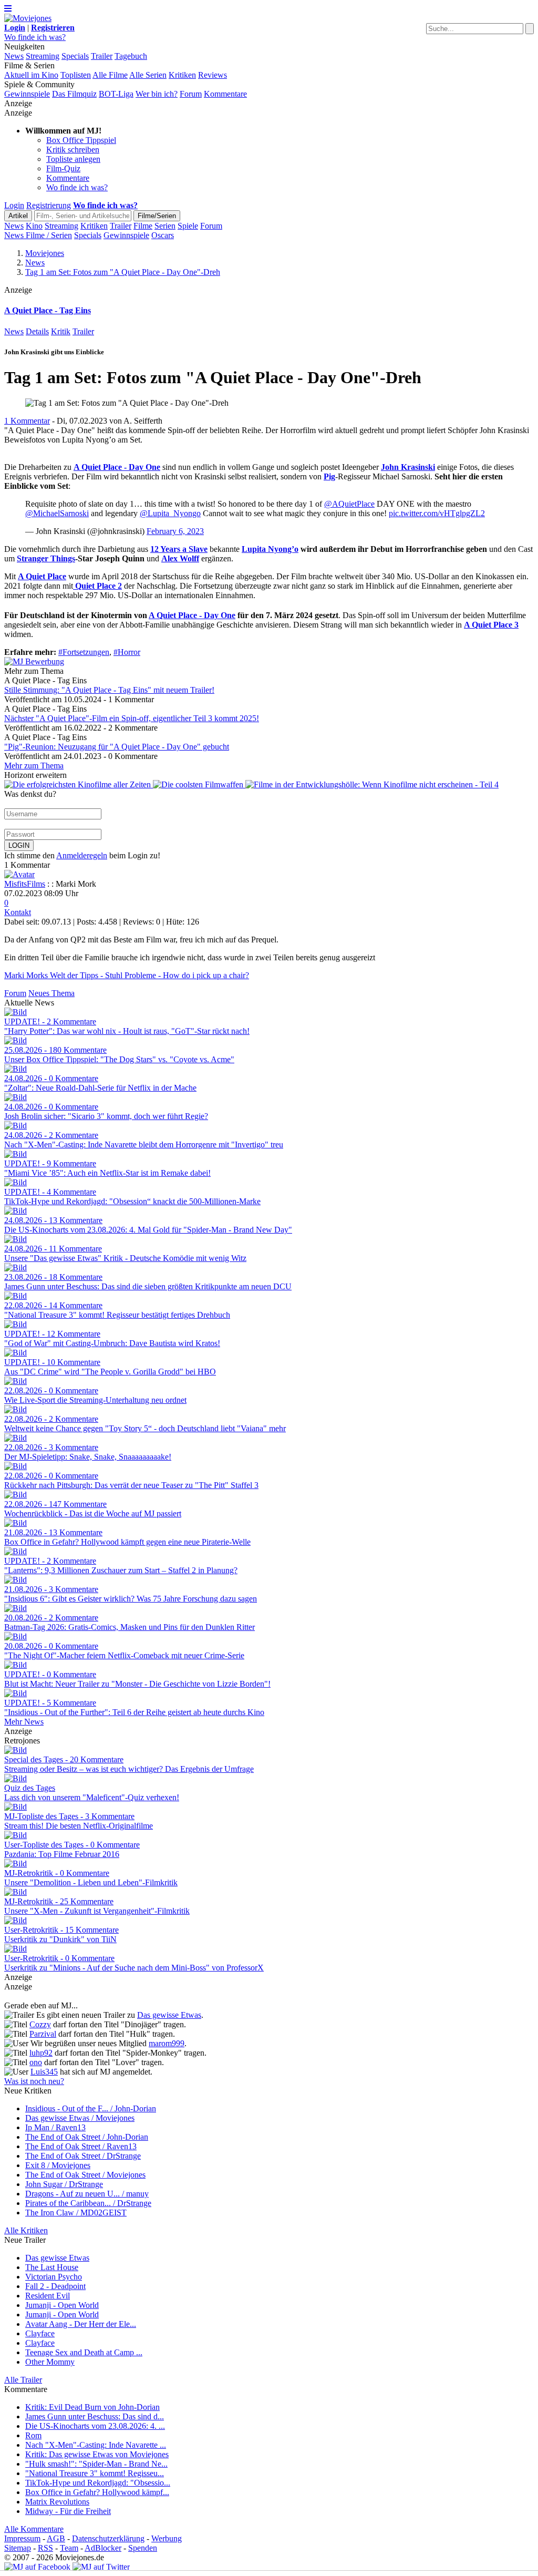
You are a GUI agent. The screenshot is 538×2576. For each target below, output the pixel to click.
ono (36, 2062)
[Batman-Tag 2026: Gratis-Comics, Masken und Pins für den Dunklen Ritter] (15, 1608)
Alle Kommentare (34, 2529)
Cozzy (40, 2024)
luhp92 (41, 2053)
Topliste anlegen (73, 159)
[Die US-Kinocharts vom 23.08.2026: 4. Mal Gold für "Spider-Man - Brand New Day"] (15, 1211)
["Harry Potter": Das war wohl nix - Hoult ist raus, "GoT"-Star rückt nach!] (15, 1012)
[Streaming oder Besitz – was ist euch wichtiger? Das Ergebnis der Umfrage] (15, 1750)
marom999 (167, 2043)
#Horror (127, 652)
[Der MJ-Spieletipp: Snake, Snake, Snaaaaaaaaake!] (15, 1438)
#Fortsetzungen (84, 652)
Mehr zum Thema (34, 766)
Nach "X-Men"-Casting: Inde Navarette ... (96, 2445)
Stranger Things (46, 558)
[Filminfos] (74, 586)
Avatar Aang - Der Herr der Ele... (81, 2324)
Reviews (213, 75)
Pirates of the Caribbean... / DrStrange (88, 2203)
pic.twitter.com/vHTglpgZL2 (437, 513)
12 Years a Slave (179, 549)
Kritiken (182, 75)
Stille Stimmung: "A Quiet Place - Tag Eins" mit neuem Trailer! (109, 690)
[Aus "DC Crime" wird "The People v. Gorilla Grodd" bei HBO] (15, 1353)
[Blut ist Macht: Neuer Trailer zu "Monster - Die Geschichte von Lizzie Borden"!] (15, 1665)
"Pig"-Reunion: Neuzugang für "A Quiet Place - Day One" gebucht (117, 747)
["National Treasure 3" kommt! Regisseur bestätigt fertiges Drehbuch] (15, 1296)
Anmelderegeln (82, 855)
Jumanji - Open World (62, 2305)
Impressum (22, 2538)
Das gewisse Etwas (169, 2015)
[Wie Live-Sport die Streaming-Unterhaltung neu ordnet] (15, 1381)
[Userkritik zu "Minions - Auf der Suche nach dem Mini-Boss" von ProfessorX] (15, 1949)
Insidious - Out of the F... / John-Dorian (91, 2108)
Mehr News (24, 1722)
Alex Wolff (180, 558)
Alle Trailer (23, 2380)
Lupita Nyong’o (270, 549)
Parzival (43, 2034)
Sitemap (18, 2548)
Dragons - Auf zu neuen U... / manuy (87, 2194)
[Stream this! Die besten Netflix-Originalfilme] (15, 1807)
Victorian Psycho (54, 2277)
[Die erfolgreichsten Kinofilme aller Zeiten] (79, 784)
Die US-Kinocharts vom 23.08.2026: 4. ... (95, 2426)
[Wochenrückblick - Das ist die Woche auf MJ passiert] (15, 1495)
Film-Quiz (63, 168)
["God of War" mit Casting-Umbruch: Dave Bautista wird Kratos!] (15, 1324)
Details (37, 331)
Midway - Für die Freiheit (68, 2511)
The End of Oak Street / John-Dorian (87, 2137)
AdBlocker (103, 2548)
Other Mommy (50, 2362)
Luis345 (44, 2072)
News (14, 56)
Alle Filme (110, 75)
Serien (165, 226)
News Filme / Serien (38, 235)
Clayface (40, 2333)
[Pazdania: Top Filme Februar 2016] (15, 1835)
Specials (75, 56)
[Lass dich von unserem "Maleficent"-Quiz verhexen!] (15, 1778)
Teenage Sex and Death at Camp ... (84, 2352)
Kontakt (18, 912)
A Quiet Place (42, 576)
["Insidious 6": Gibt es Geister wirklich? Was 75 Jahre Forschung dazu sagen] (15, 1580)
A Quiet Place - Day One (117, 467)
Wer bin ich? (157, 94)
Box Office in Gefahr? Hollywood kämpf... (97, 2492)
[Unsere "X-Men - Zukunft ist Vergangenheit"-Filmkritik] (15, 1892)
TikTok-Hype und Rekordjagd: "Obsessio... (98, 2483)
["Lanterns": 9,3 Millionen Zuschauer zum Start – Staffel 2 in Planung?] (15, 1551)
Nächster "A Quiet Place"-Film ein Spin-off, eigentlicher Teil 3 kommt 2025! (132, 718)
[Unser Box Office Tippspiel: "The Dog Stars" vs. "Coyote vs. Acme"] (15, 1040)
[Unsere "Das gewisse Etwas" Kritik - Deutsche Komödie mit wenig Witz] (15, 1239)
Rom (33, 2435)
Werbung (167, 2538)
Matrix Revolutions (57, 2502)
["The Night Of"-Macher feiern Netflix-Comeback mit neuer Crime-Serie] (15, 1636)
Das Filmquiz (74, 94)
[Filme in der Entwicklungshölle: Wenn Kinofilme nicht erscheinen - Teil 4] (372, 784)
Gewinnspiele (27, 94)
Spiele (188, 226)
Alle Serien (148, 75)
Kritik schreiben (73, 150)
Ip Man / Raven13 (55, 2127)
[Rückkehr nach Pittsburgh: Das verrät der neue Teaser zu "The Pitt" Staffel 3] (15, 1466)
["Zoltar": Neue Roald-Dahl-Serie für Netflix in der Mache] (15, 1069)
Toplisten (76, 75)
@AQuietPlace (349, 504)
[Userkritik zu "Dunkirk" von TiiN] (15, 1920)
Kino (34, 226)
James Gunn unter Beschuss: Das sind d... (95, 2416)
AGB (56, 2538)
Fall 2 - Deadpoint (55, 2286)
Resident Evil (48, 2296)
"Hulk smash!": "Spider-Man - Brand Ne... (96, 2464)
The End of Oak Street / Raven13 (81, 2146)
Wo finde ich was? (35, 37)
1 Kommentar (27, 421)
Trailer (102, 56)
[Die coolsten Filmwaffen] (199, 784)
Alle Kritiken (26, 2230)
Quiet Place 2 (99, 586)
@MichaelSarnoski (57, 513)
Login (14, 205)
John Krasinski (408, 467)
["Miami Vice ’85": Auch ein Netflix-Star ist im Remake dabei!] (15, 1154)
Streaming (43, 56)
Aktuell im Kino (31, 75)
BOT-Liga (116, 94)
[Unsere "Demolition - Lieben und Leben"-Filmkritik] (15, 1864)
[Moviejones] (28, 18)
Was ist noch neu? (34, 2081)
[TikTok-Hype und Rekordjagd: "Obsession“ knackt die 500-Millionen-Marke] (15, 1182)
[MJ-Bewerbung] (34, 661)
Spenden (143, 2548)
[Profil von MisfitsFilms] (19, 874)
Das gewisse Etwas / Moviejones (80, 2118)
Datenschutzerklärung (108, 2538)
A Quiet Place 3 (491, 625)
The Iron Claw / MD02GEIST (76, 2213)
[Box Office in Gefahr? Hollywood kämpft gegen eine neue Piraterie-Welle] (15, 1523)
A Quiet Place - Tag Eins (48, 310)
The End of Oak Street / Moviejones (85, 2175)
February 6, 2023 (175, 531)
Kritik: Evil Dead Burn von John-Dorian (92, 2407)
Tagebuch (131, 56)
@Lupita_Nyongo (170, 513)
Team (69, 2548)
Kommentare (225, 94)
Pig (329, 476)
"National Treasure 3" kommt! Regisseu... (95, 2473)
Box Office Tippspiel (81, 140)
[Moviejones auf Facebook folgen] (37, 2567)
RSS (45, 2548)
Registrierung (49, 205)
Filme (143, 226)
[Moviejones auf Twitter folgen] (101, 2567)
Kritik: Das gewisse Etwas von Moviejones (97, 2454)
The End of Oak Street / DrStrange (83, 2156)
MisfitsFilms (25, 884)
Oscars (163, 235)
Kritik (61, 331)
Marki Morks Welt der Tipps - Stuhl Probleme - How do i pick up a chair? (127, 975)
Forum (191, 94)
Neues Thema (51, 993)
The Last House (52, 2267)
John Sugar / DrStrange (64, 2184)
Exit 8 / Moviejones (58, 2165)
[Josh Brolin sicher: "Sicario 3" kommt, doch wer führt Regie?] (15, 1097)
